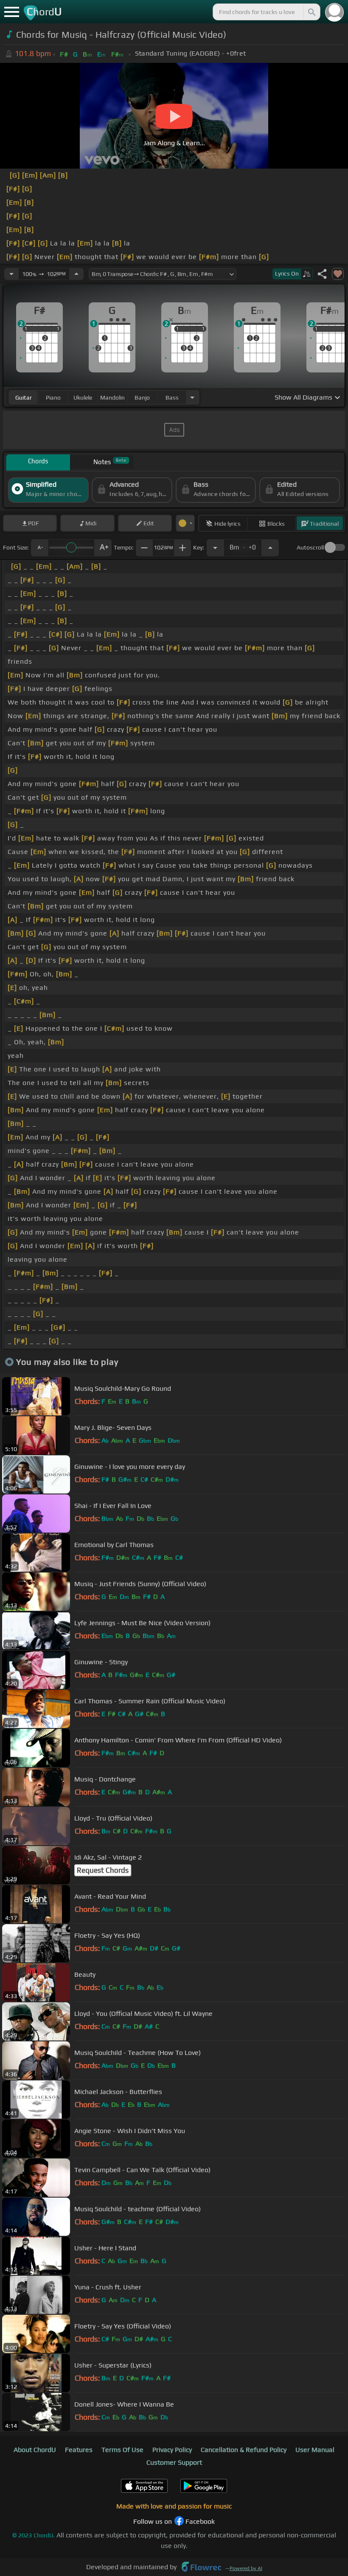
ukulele (83, 397)
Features (79, 2450)
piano (53, 397)
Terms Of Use (122, 2450)
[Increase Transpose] (270, 548)
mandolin (112, 397)
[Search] (311, 12)
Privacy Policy (172, 2450)
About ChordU (35, 2450)
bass (172, 397)
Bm (243, 545)
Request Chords (103, 1870)
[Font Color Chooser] (185, 523)
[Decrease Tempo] (11, 274)
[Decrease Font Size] (39, 548)
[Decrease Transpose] (215, 548)
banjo (142, 397)
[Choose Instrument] (192, 397)
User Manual (315, 2450)
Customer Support (174, 2462)
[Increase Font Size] (103, 548)
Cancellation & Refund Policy (244, 2450)
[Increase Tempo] (76, 274)
